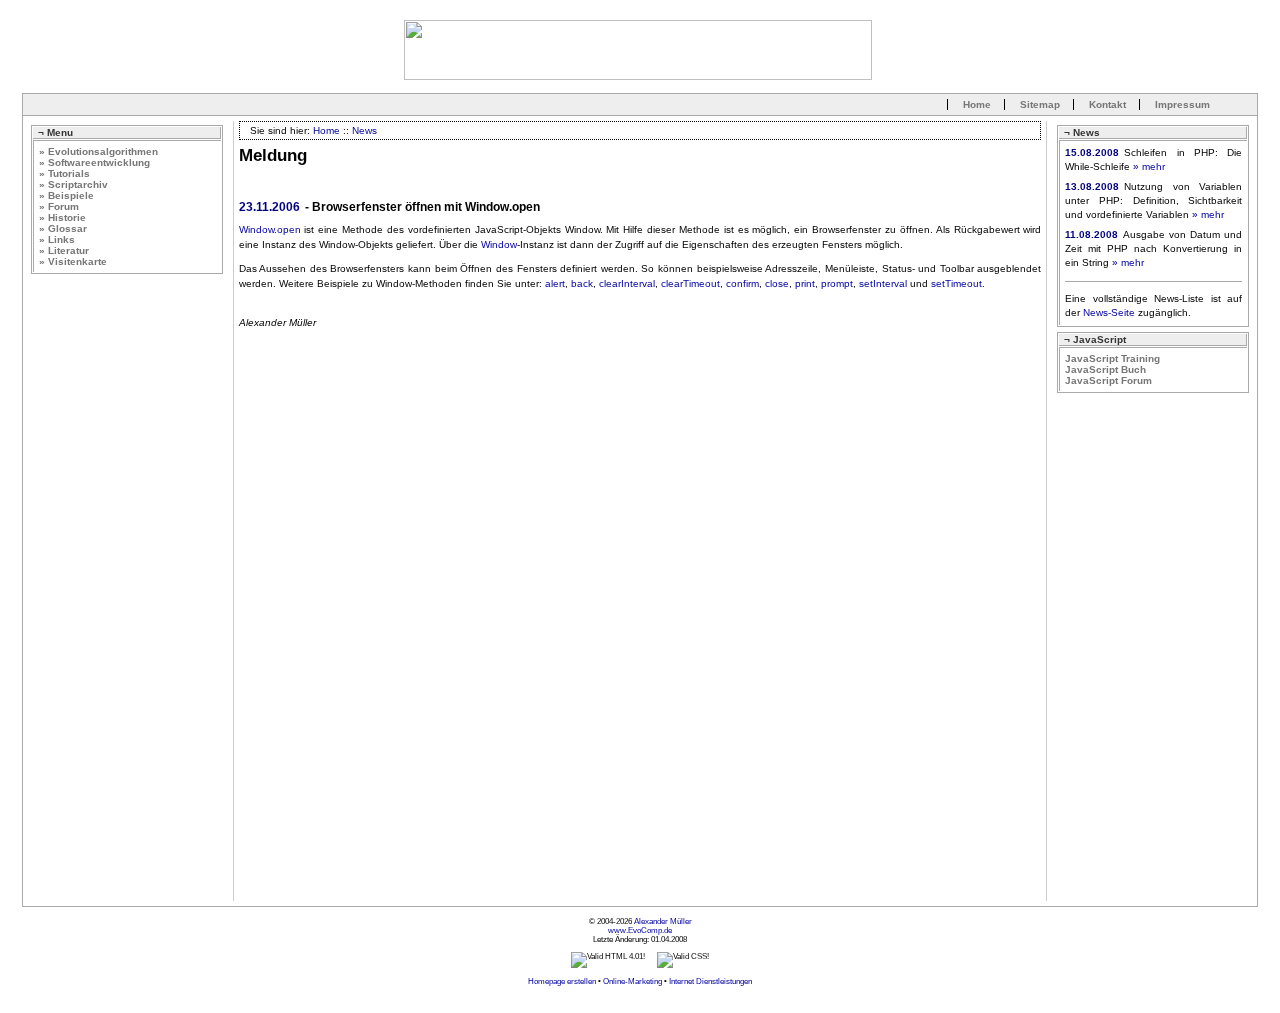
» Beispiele (66, 195)
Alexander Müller (663, 921)
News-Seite (1109, 312)
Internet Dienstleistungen (710, 981)
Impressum (1182, 104)
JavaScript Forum (1108, 380)
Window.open (270, 229)
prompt (837, 283)
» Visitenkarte (73, 261)
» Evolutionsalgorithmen (98, 151)
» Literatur (64, 250)
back (582, 283)
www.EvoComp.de (640, 930)
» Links (57, 239)
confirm (742, 283)
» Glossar (63, 228)
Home (977, 104)
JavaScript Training (1112, 358)
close (777, 283)
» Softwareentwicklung (94, 162)
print (805, 283)
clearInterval (627, 283)
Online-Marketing (632, 981)
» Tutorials (64, 173)
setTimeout (956, 283)
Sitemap (1040, 104)
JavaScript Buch (1105, 369)
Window (499, 244)
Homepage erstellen (562, 981)
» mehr (1149, 166)
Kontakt (1107, 104)
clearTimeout (690, 283)
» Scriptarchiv (73, 184)
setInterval (883, 283)
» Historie (62, 217)
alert (555, 283)
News (364, 130)
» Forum (59, 206)
